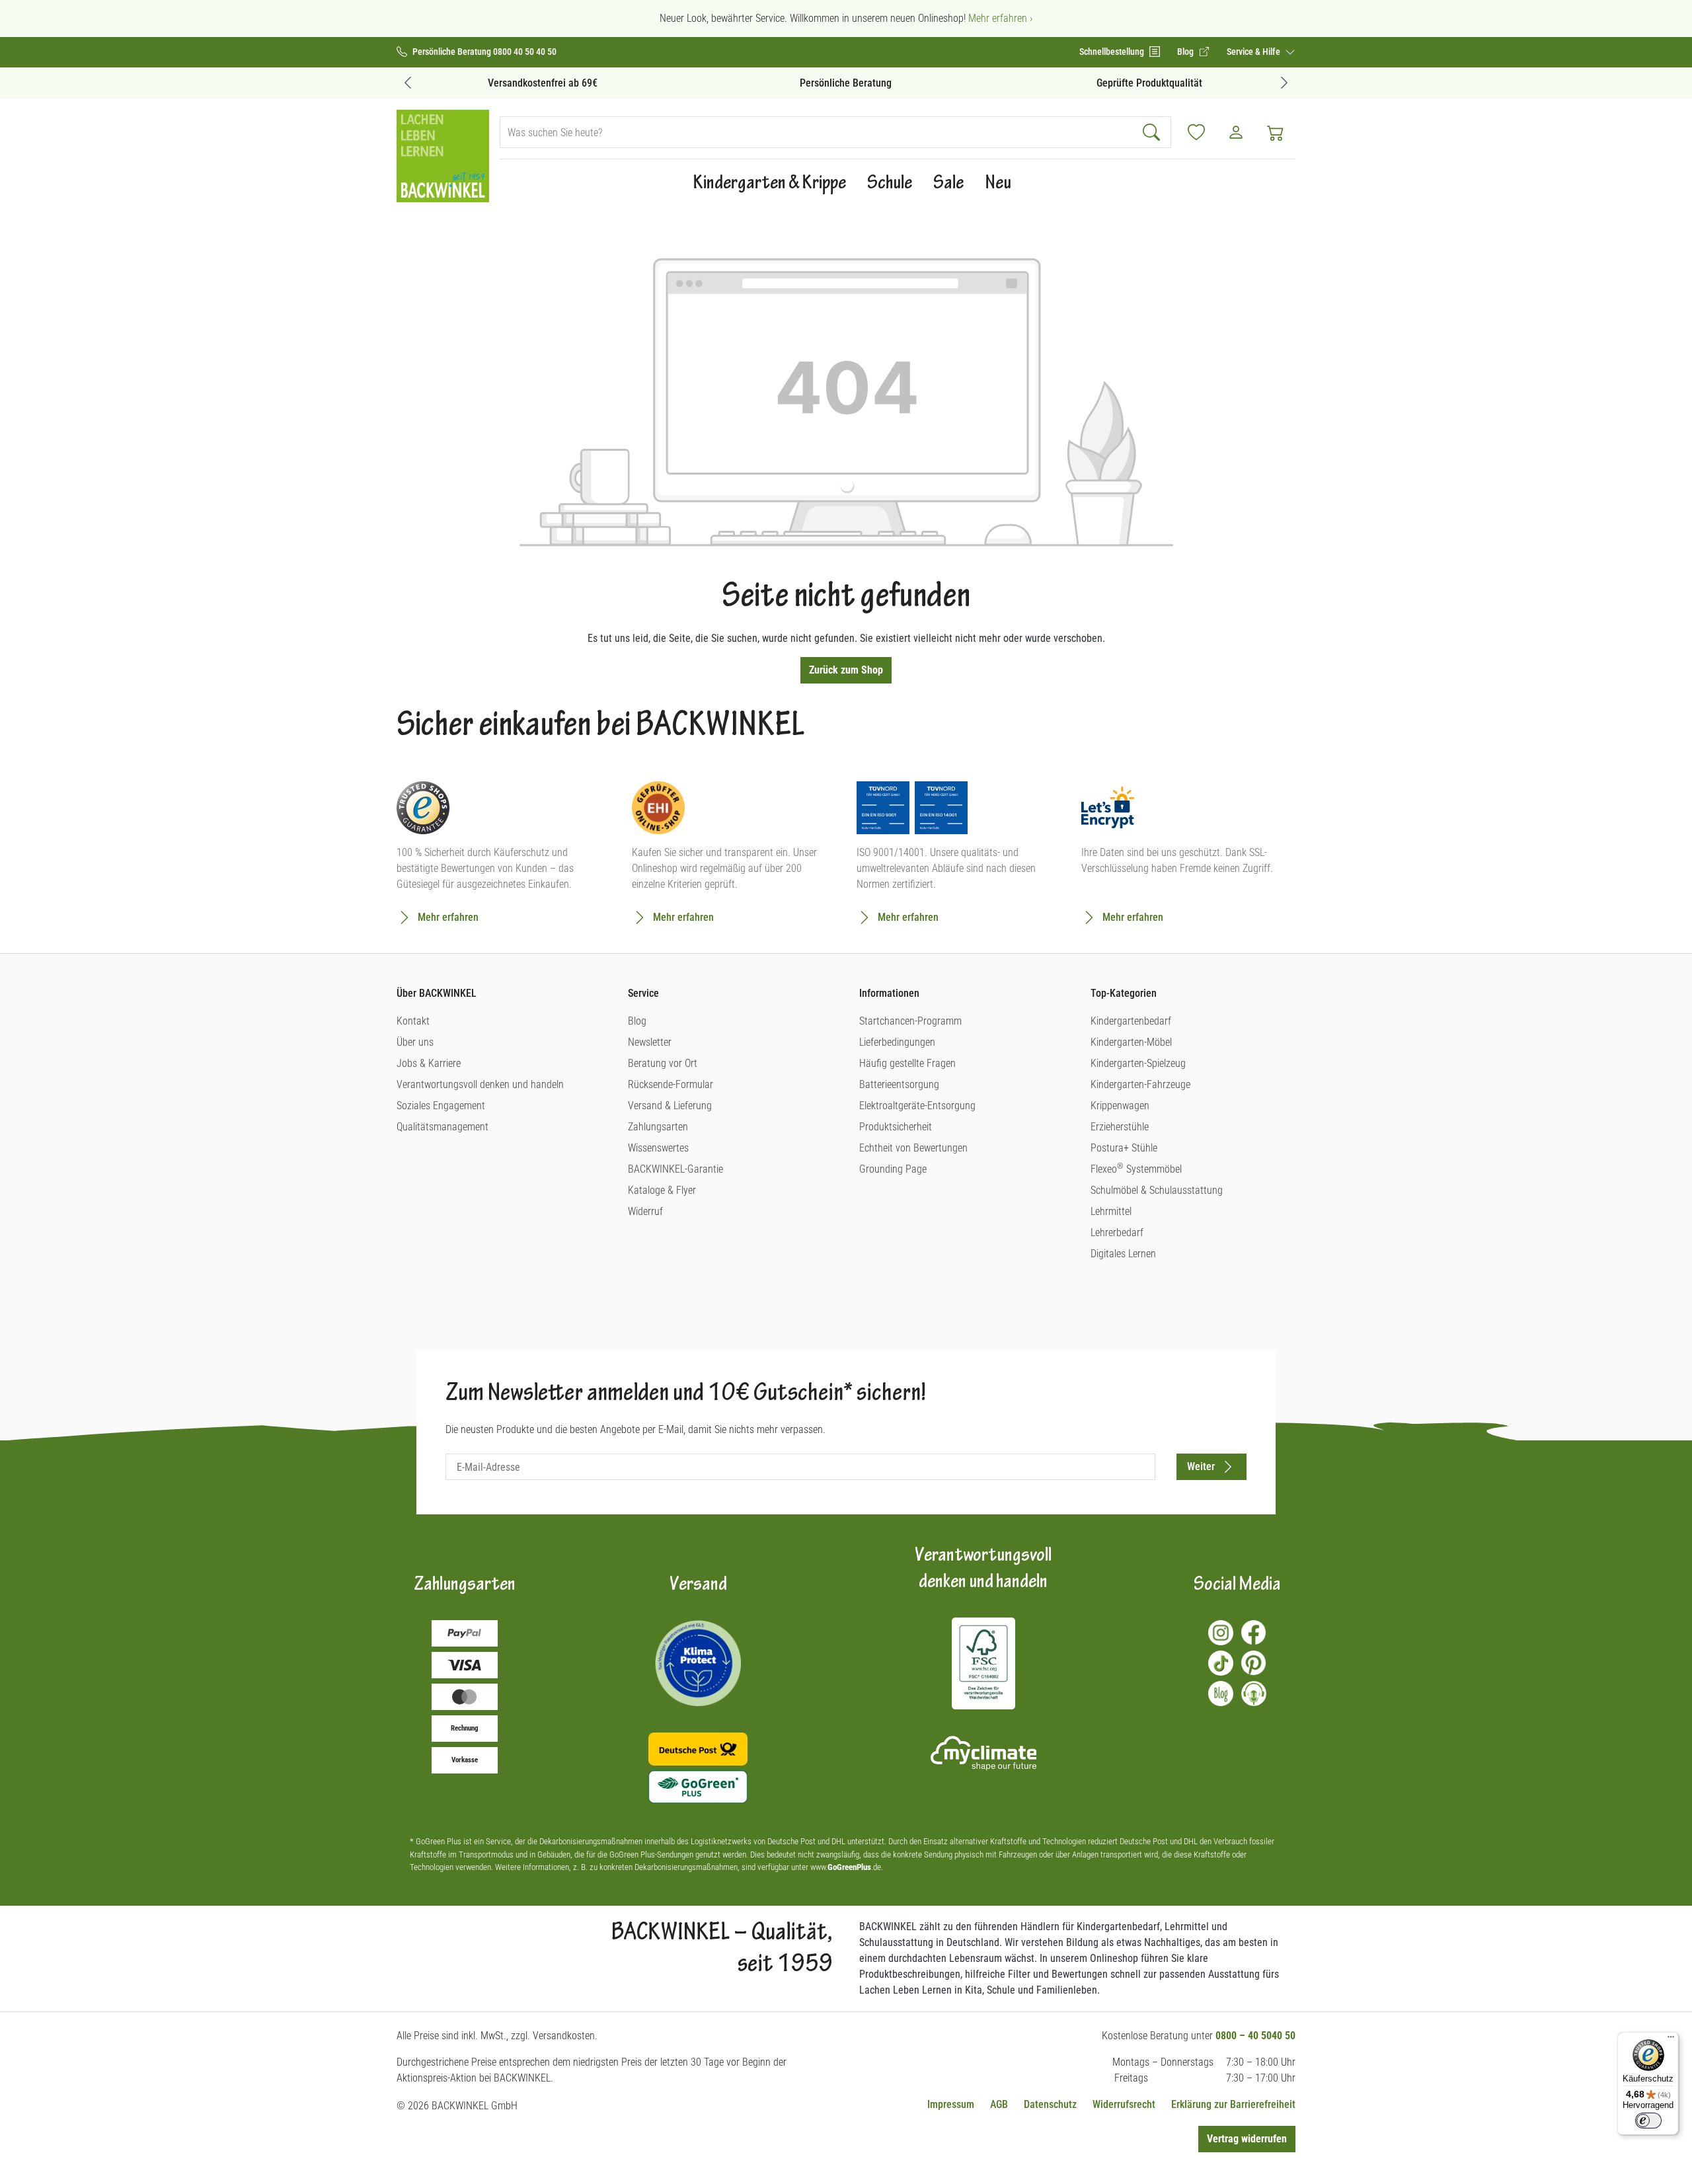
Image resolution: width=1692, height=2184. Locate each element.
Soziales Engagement (441, 1106)
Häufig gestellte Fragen (907, 1063)
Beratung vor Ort (663, 1063)
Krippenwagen (1120, 1106)
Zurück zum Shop (846, 670)
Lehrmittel (1111, 1211)
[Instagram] (1221, 1633)
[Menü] (1671, 2040)
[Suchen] (1153, 132)
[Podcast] (1254, 1694)
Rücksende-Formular (671, 1084)
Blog (637, 1021)
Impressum (951, 2104)
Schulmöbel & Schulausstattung (1157, 1190)
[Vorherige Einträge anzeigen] (408, 82)
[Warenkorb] (1276, 132)
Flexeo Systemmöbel (1136, 1169)
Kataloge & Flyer (662, 1190)
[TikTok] (1221, 1663)
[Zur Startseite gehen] (443, 156)
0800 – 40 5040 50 (1255, 2036)
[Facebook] (1254, 1633)
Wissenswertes (658, 1148)
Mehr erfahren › (1000, 18)
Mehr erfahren (448, 917)
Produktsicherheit (896, 1127)
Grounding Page (893, 1169)
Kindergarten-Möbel (1131, 1042)
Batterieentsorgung (899, 1084)
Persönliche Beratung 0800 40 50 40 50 (484, 52)
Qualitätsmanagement (442, 1127)
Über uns (415, 1042)
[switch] (1648, 2121)
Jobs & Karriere (429, 1063)
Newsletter (650, 1042)
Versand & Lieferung (670, 1106)
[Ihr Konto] (1236, 132)
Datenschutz (1050, 2104)
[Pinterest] (1254, 1663)
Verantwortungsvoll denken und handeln (480, 1084)
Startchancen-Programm (910, 1021)
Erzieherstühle (1120, 1127)
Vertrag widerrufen (1247, 2139)
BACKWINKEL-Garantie (675, 1169)
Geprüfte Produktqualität (1149, 83)
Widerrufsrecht (1124, 2104)
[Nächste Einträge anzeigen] (1284, 82)
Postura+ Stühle (1124, 1148)
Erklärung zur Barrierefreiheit (1233, 2104)
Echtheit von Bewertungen (913, 1148)
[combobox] (818, 132)
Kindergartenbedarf (1131, 1021)
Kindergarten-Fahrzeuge (1140, 1084)
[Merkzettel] (1196, 132)
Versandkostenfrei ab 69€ (543, 83)
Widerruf (645, 1211)
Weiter (1201, 1466)
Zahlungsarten (658, 1127)
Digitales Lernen (1123, 1254)
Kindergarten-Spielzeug (1138, 1063)
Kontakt (413, 1021)
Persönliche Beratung (846, 83)
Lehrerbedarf (1117, 1232)
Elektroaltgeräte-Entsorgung (917, 1106)
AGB (999, 2104)
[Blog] (1221, 1694)
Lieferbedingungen (897, 1042)
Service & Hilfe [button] (1254, 52)
